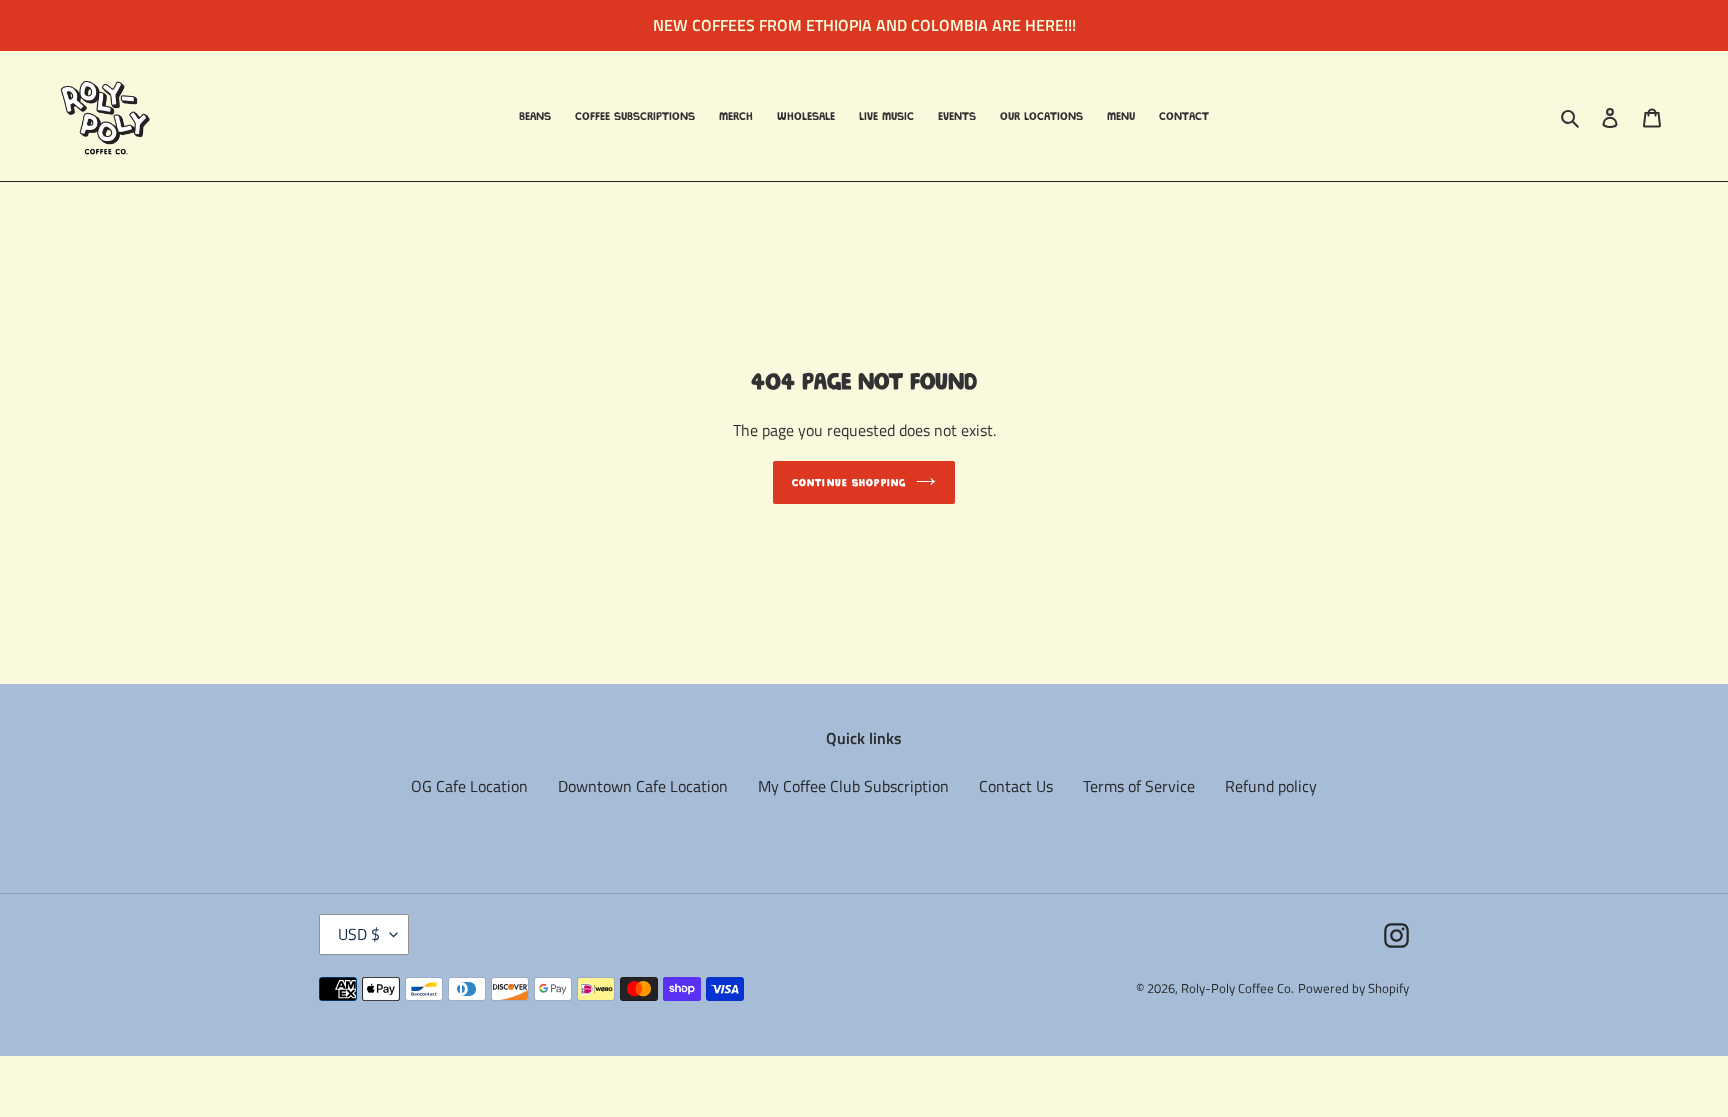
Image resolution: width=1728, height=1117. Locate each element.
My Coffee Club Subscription (853, 786)
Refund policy (1271, 786)
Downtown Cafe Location (643, 786)
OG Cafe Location (469, 786)
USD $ (359, 934)
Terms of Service (1139, 786)
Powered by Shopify (1353, 988)
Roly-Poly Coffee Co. (1237, 988)
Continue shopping (849, 482)
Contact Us (1016, 786)
